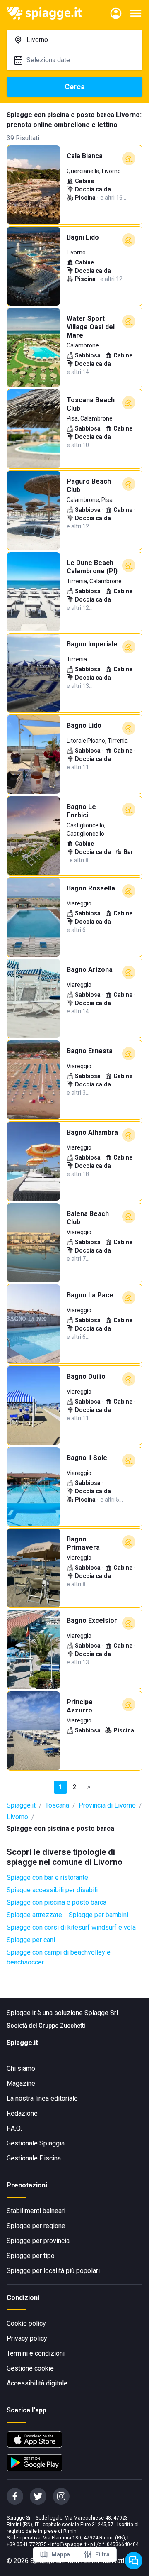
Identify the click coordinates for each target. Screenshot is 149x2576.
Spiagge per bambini (99, 1915)
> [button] (89, 1787)
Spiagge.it (21, 1805)
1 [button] (61, 1787)
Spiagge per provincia (38, 2241)
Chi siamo (21, 2068)
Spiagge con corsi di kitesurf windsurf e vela (71, 1927)
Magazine (21, 2083)
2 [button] (75, 1787)
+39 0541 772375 (27, 2544)
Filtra (102, 2554)
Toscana (57, 1805)
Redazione (22, 2113)
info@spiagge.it (68, 2544)
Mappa (61, 2554)
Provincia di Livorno (107, 1805)
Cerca (75, 87)
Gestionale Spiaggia (36, 2143)
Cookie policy (26, 2323)
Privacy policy (27, 2338)
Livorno (17, 1817)
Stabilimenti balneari (36, 2211)
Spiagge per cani (31, 1940)
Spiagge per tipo (31, 2256)
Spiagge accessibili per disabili (52, 1890)
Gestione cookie (30, 2368)
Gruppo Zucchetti (62, 2026)
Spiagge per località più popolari (53, 2271)
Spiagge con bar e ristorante (47, 1878)
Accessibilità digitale (37, 2383)
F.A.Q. (14, 2128)
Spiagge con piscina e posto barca (56, 1902)
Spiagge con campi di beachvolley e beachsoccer (59, 1957)
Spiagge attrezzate (34, 1915)
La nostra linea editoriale (42, 2098)
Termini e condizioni (36, 2353)
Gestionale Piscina (34, 2158)
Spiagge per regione (36, 2226)
